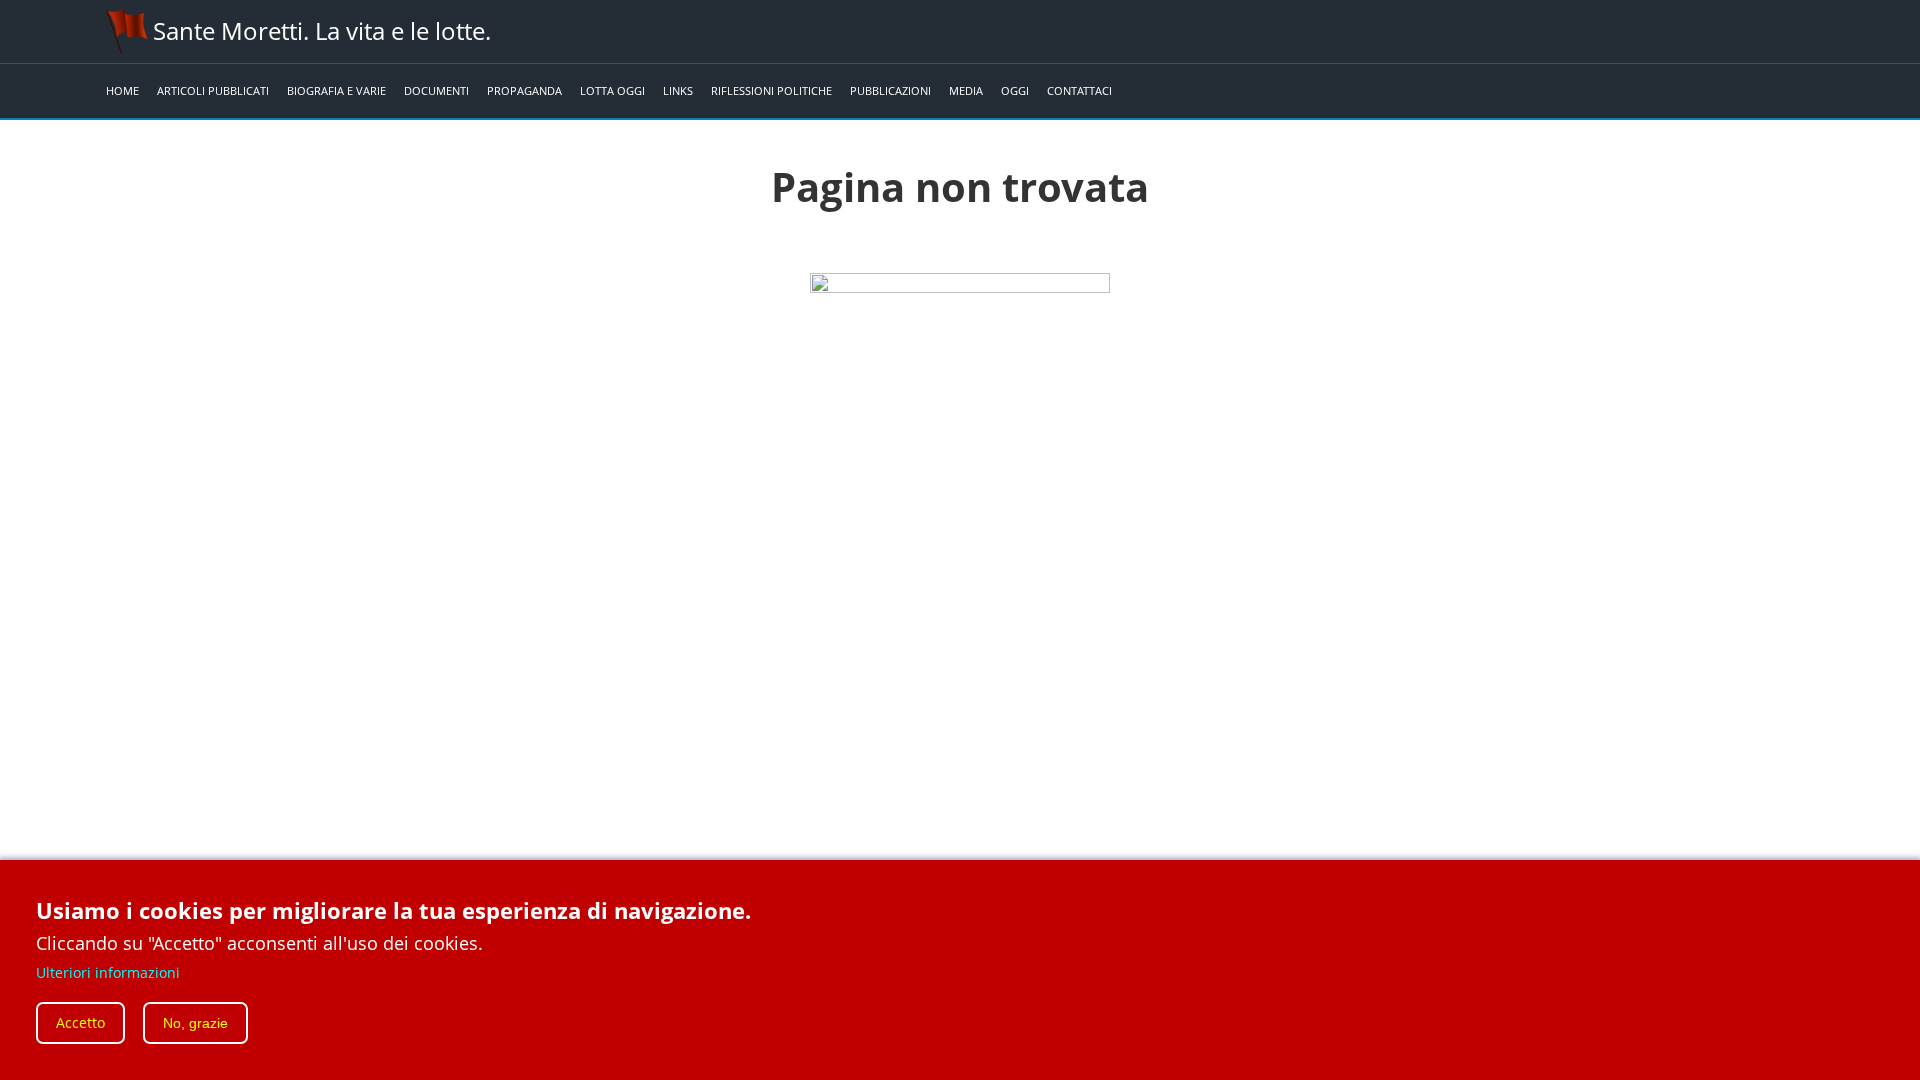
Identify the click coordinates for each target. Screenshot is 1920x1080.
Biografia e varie (336, 90)
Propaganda (524, 90)
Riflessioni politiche (771, 90)
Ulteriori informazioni (108, 971)
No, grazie (195, 1023)
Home (122, 90)
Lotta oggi (612, 90)
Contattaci (1079, 90)
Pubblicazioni (890, 90)
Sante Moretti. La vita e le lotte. (322, 30)
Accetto (80, 1022)
